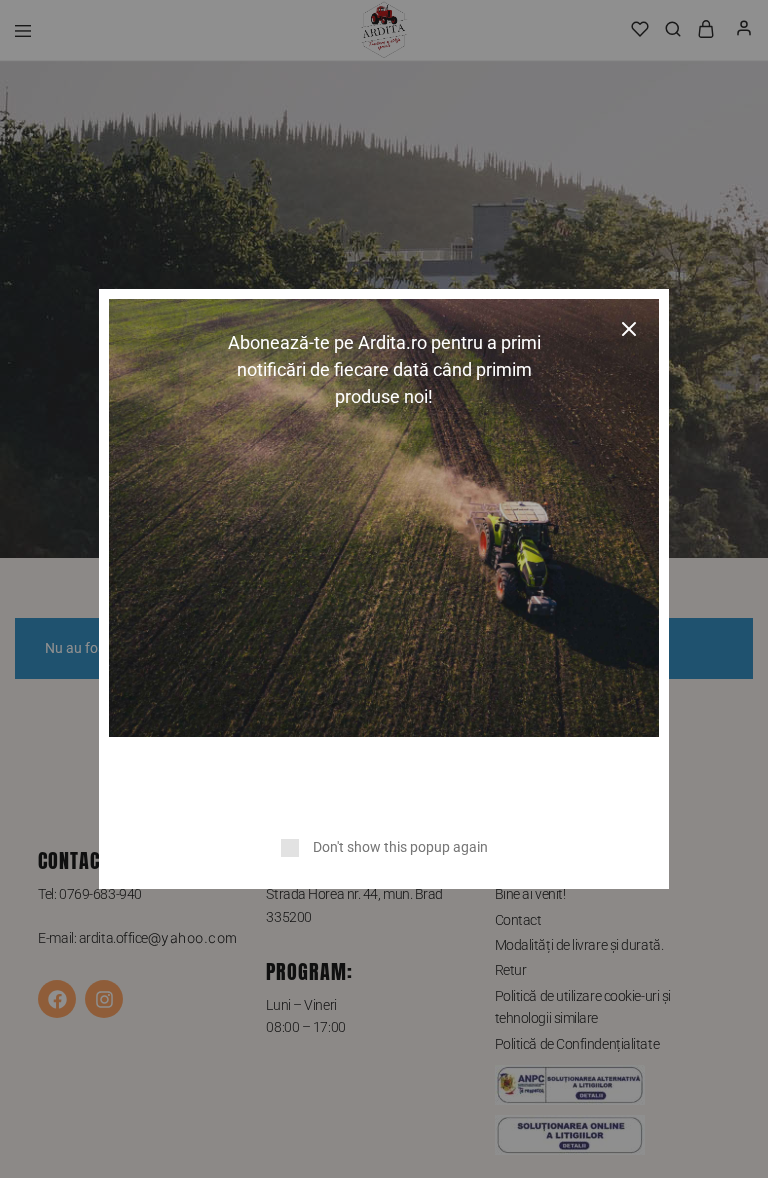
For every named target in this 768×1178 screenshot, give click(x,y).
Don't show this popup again (400, 847)
